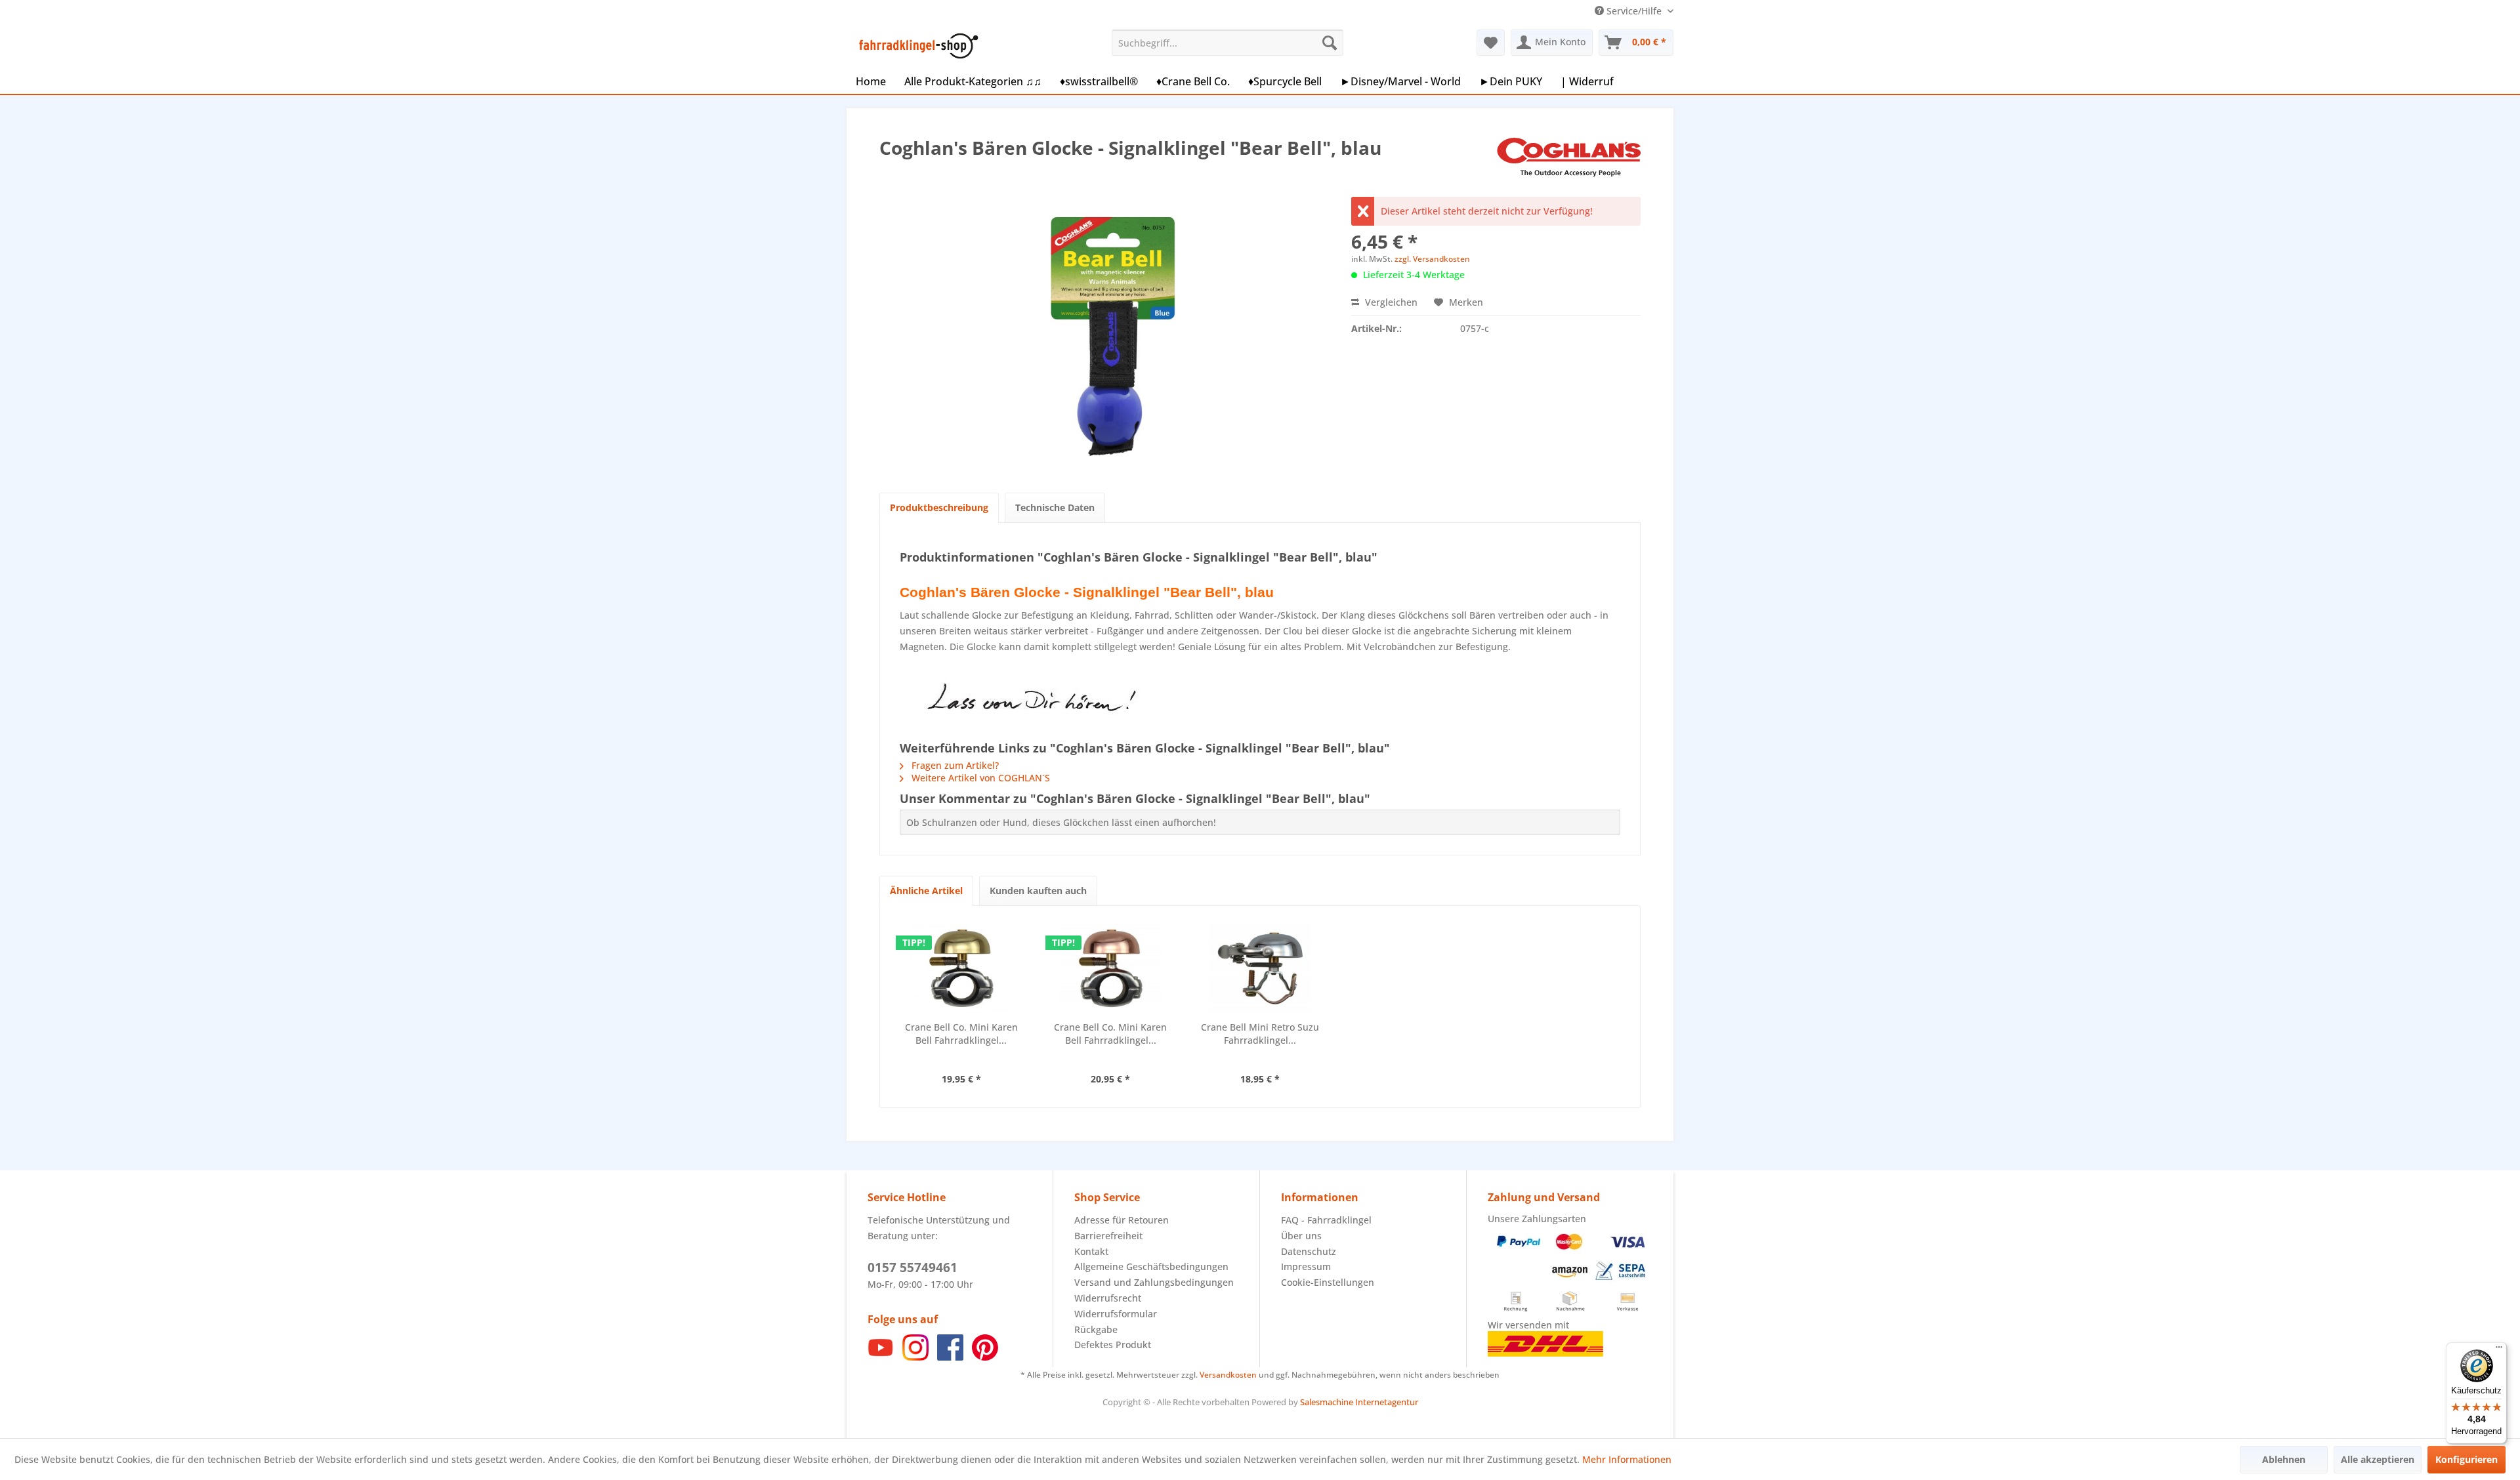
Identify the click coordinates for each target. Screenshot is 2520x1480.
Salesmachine (1327, 1402)
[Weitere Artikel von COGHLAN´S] (1569, 161)
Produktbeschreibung (939, 507)
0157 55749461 (913, 1267)
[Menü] (2499, 1350)
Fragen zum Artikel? (954, 765)
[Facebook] (950, 1357)
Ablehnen (2284, 1459)
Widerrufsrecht (1108, 1298)
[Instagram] (915, 1357)
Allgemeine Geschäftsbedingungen (1151, 1266)
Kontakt (1091, 1251)
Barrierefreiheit (1108, 1236)
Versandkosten (1228, 1375)
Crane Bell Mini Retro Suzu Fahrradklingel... (1260, 1034)
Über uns (1301, 1236)
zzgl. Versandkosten (1432, 259)
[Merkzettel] (1491, 43)
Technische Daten (1055, 507)
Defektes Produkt (1113, 1345)
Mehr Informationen (1627, 1459)
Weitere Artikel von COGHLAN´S (979, 778)
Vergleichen (1390, 302)
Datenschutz (1309, 1251)
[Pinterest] (985, 1357)
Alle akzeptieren (2378, 1459)
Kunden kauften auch (1038, 891)
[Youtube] (881, 1357)
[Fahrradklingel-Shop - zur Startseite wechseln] (916, 46)
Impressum (1306, 1266)
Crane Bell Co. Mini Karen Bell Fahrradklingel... (961, 1034)
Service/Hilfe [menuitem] (1634, 11)
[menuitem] (1228, 43)
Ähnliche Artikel (926, 891)
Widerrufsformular (1116, 1314)
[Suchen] (1330, 43)
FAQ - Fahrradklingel (1326, 1220)
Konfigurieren (2467, 1459)
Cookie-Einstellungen (1328, 1282)
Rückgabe (1096, 1329)
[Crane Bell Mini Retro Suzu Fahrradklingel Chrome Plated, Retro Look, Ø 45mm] (1260, 968)
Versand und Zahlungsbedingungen (1154, 1282)
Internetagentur (1387, 1402)
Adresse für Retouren (1122, 1220)
